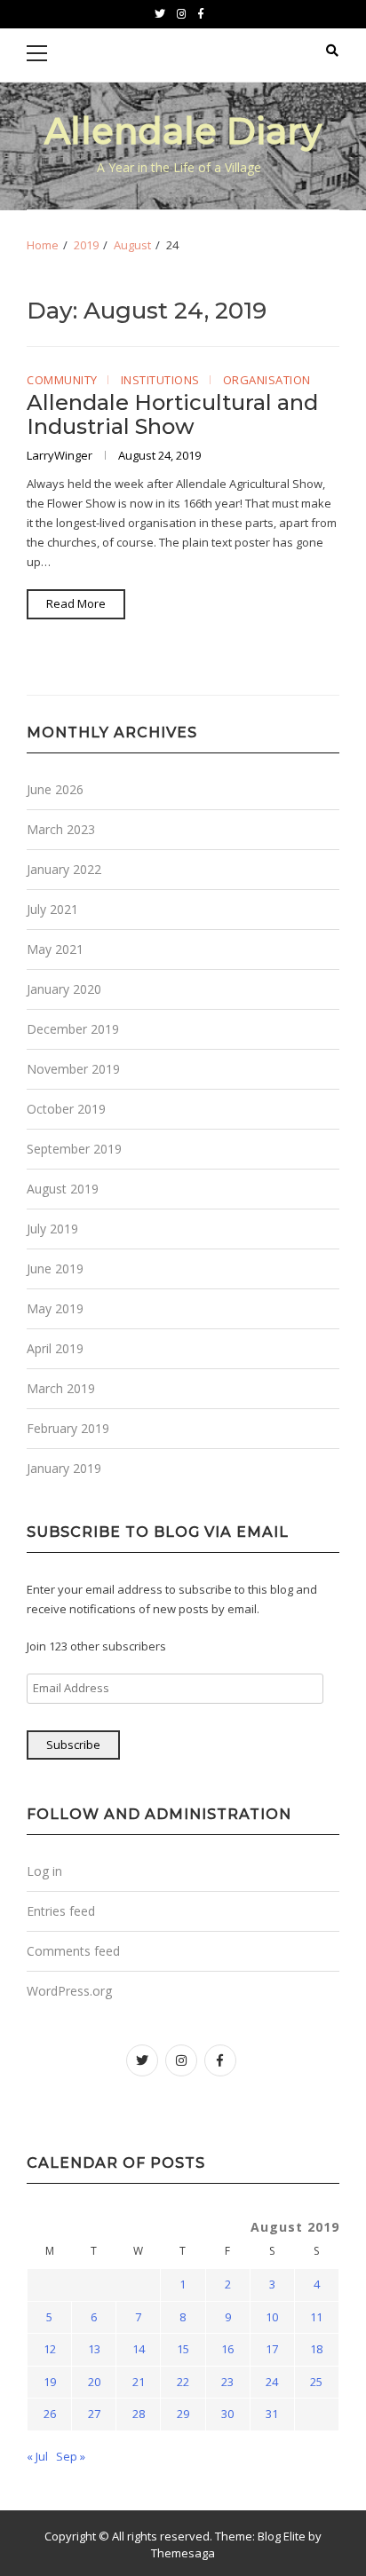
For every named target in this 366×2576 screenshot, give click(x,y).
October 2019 (66, 1109)
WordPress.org (69, 1991)
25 (316, 2382)
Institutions (160, 381)
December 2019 (73, 1029)
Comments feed (73, 1951)
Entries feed (61, 1911)
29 (183, 2414)
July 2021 (52, 909)
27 (94, 2414)
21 (139, 2382)
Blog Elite (282, 2536)
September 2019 (74, 1149)
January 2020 (64, 989)
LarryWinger (61, 455)
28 (139, 2414)
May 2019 (55, 1308)
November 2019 (73, 1069)
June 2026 (55, 789)
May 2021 (55, 949)
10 (272, 2317)
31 (272, 2414)
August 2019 (63, 1189)
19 (50, 2382)
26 (50, 2414)
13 (94, 2349)
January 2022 (64, 869)
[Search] (332, 51)
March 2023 (61, 829)
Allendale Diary (183, 131)
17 (272, 2349)
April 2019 (55, 1348)
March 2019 (61, 1388)
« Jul (37, 2456)
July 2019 (52, 1229)
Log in (44, 1871)
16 (227, 2349)
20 (94, 2382)
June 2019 (55, 1268)
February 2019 (68, 1428)
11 (316, 2317)
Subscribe (73, 1745)
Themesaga (183, 2553)
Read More (76, 603)
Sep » (71, 2456)
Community (62, 381)
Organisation (267, 381)
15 (183, 2349)
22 (183, 2382)
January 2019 (64, 1468)
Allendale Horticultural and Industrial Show (172, 414)
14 (139, 2349)
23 (227, 2382)
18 (316, 2349)
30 (227, 2414)
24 (272, 2382)
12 (50, 2349)
